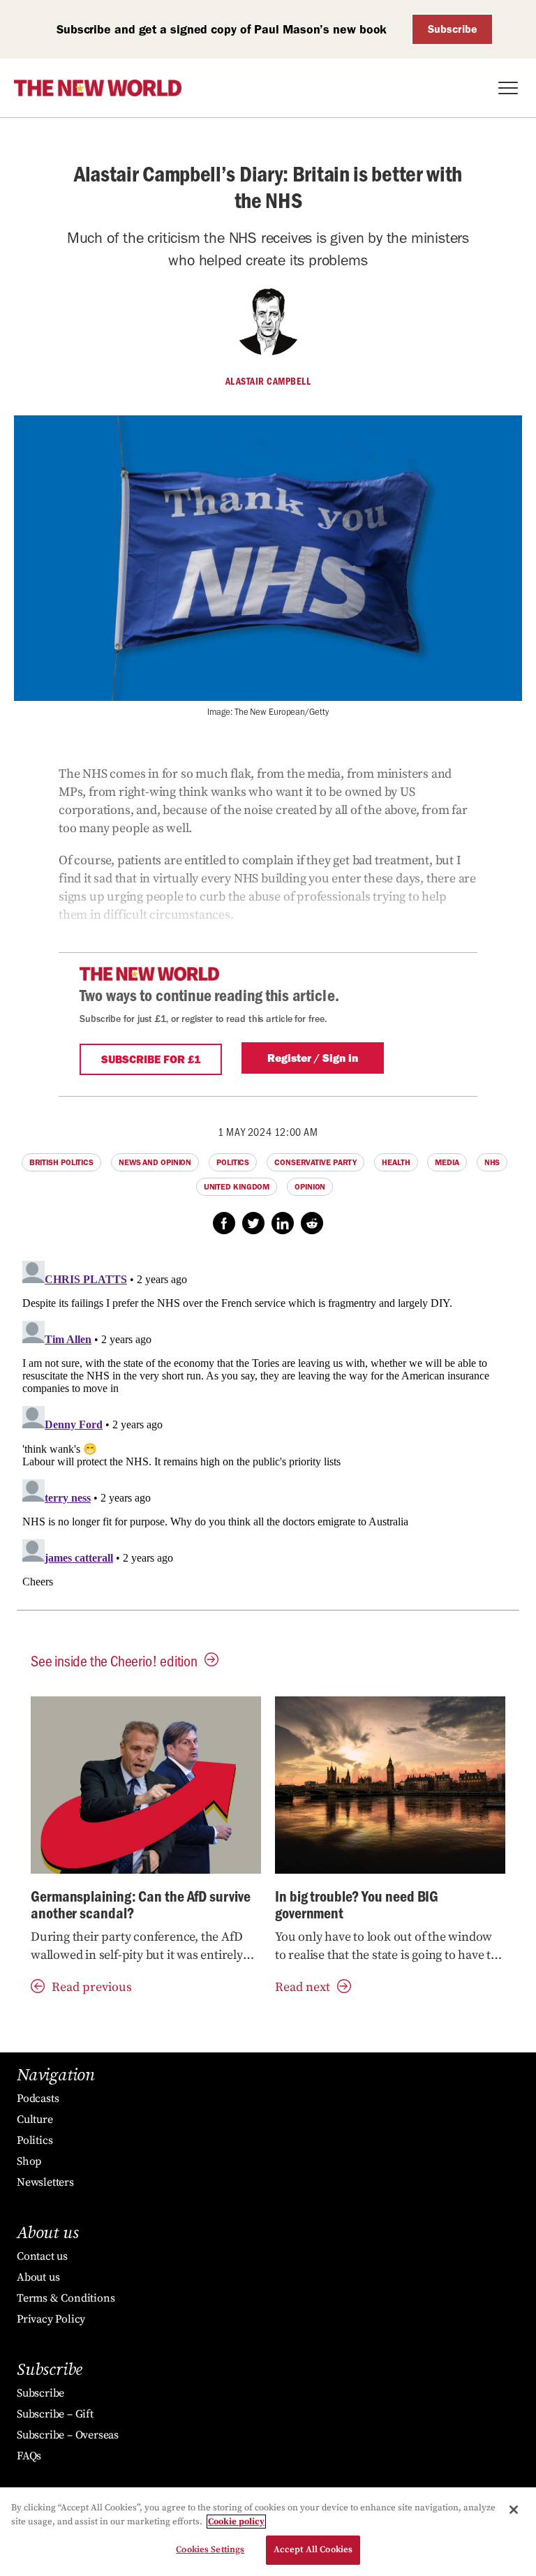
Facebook (224, 1223)
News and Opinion (155, 1162)
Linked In (283, 1223)
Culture (35, 2119)
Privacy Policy (51, 2319)
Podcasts (38, 2098)
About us (38, 2277)
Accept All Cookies (313, 2549)
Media (447, 1162)
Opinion (310, 1187)
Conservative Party (315, 1162)
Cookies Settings (210, 2549)
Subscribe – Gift (55, 2414)
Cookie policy (236, 2522)
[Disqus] (268, 1430)
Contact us (42, 2256)
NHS (492, 1162)
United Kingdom (237, 1187)
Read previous (92, 1987)
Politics (233, 1162)
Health (396, 1162)
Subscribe (453, 29)
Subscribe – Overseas (68, 2435)
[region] (268, 2532)
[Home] (98, 88)
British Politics (61, 1162)
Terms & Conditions (66, 2298)
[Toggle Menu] (508, 88)
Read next (303, 1987)
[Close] (514, 2510)
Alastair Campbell (268, 381)
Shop (29, 2161)
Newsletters (45, 2182)
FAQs (29, 2456)
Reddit (312, 1223)
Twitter (253, 1223)
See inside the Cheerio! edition (114, 1660)
